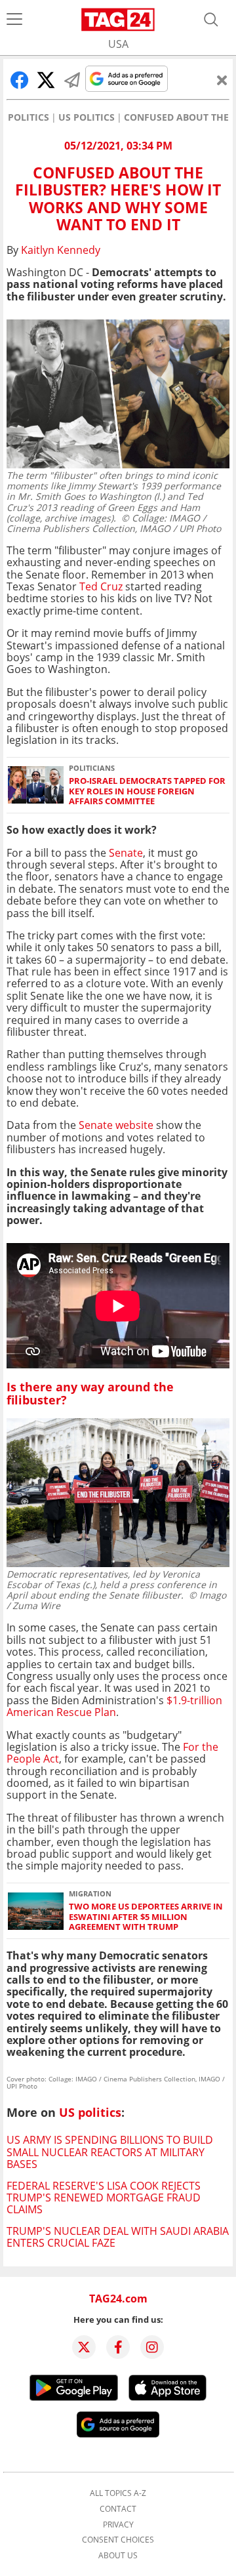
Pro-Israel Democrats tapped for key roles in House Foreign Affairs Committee (147, 791)
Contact (118, 2509)
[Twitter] (84, 2347)
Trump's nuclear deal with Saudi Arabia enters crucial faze (118, 2237)
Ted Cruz (101, 586)
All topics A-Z (118, 2493)
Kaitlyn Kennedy (61, 250)
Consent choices (118, 2540)
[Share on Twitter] (46, 80)
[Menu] (14, 20)
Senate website (116, 1125)
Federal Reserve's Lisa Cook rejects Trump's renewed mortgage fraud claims (104, 2198)
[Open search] (211, 20)
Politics (29, 117)
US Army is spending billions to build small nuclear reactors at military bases (110, 2152)
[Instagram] (152, 2347)
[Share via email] (72, 80)
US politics (87, 117)
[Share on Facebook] (20, 80)
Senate (126, 853)
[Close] (222, 80)
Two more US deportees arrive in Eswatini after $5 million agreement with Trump (146, 1917)
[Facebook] (118, 2347)
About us (118, 2556)
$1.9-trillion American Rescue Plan (114, 1706)
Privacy (118, 2525)
